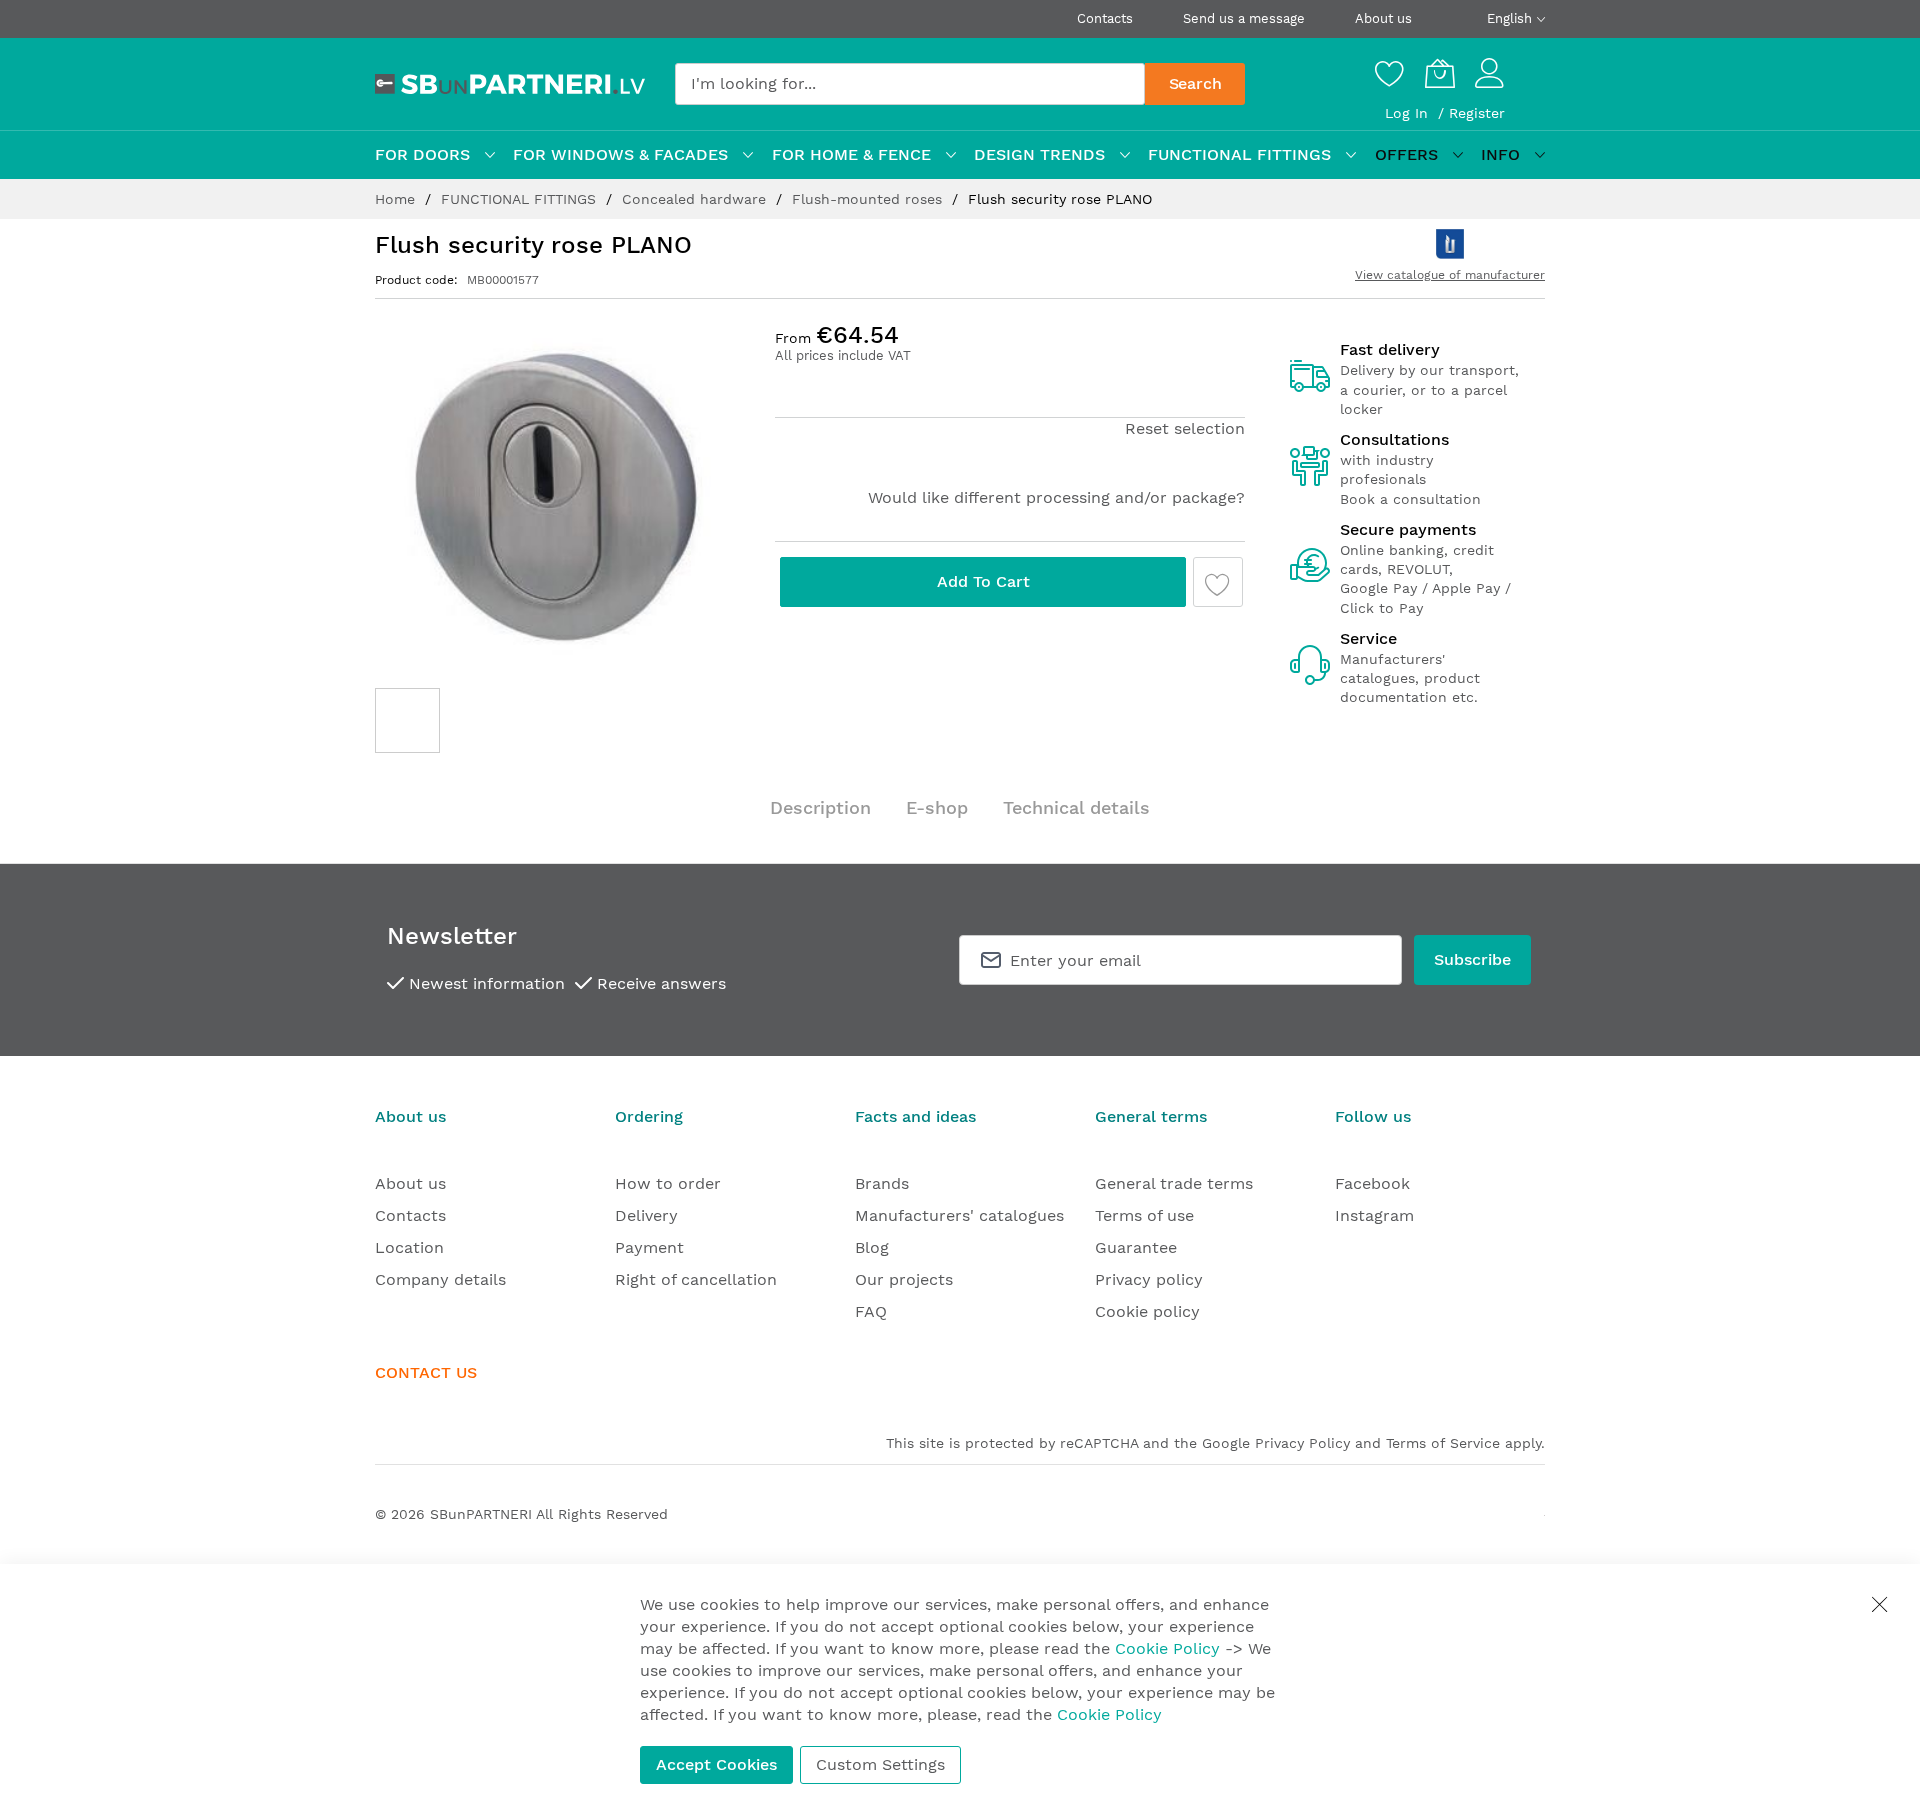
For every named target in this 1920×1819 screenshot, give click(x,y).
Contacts (1105, 18)
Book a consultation (1410, 499)
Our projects (904, 1279)
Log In (1409, 113)
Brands (882, 1183)
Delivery (646, 1215)
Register (1477, 113)
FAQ (871, 1311)
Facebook (1372, 1183)
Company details (440, 1279)
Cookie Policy (1167, 1648)
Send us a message (1244, 18)
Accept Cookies (716, 1764)
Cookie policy (1147, 1311)
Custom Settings (880, 1764)
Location (409, 1247)
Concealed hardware (696, 199)
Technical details (1076, 807)
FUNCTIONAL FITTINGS (521, 199)
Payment (649, 1247)
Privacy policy (1149, 1279)
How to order (668, 1183)
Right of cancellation (696, 1279)
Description (820, 807)
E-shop (937, 807)
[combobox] (910, 84)
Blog (872, 1247)
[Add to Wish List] (1218, 582)
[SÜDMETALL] (1450, 244)
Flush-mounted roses (869, 199)
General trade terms (1174, 1183)
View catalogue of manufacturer (1450, 275)
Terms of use (1144, 1215)
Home (397, 199)
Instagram (1374, 1215)
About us (1383, 18)
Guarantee (1136, 1247)
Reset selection (1185, 428)
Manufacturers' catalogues (959, 1215)
